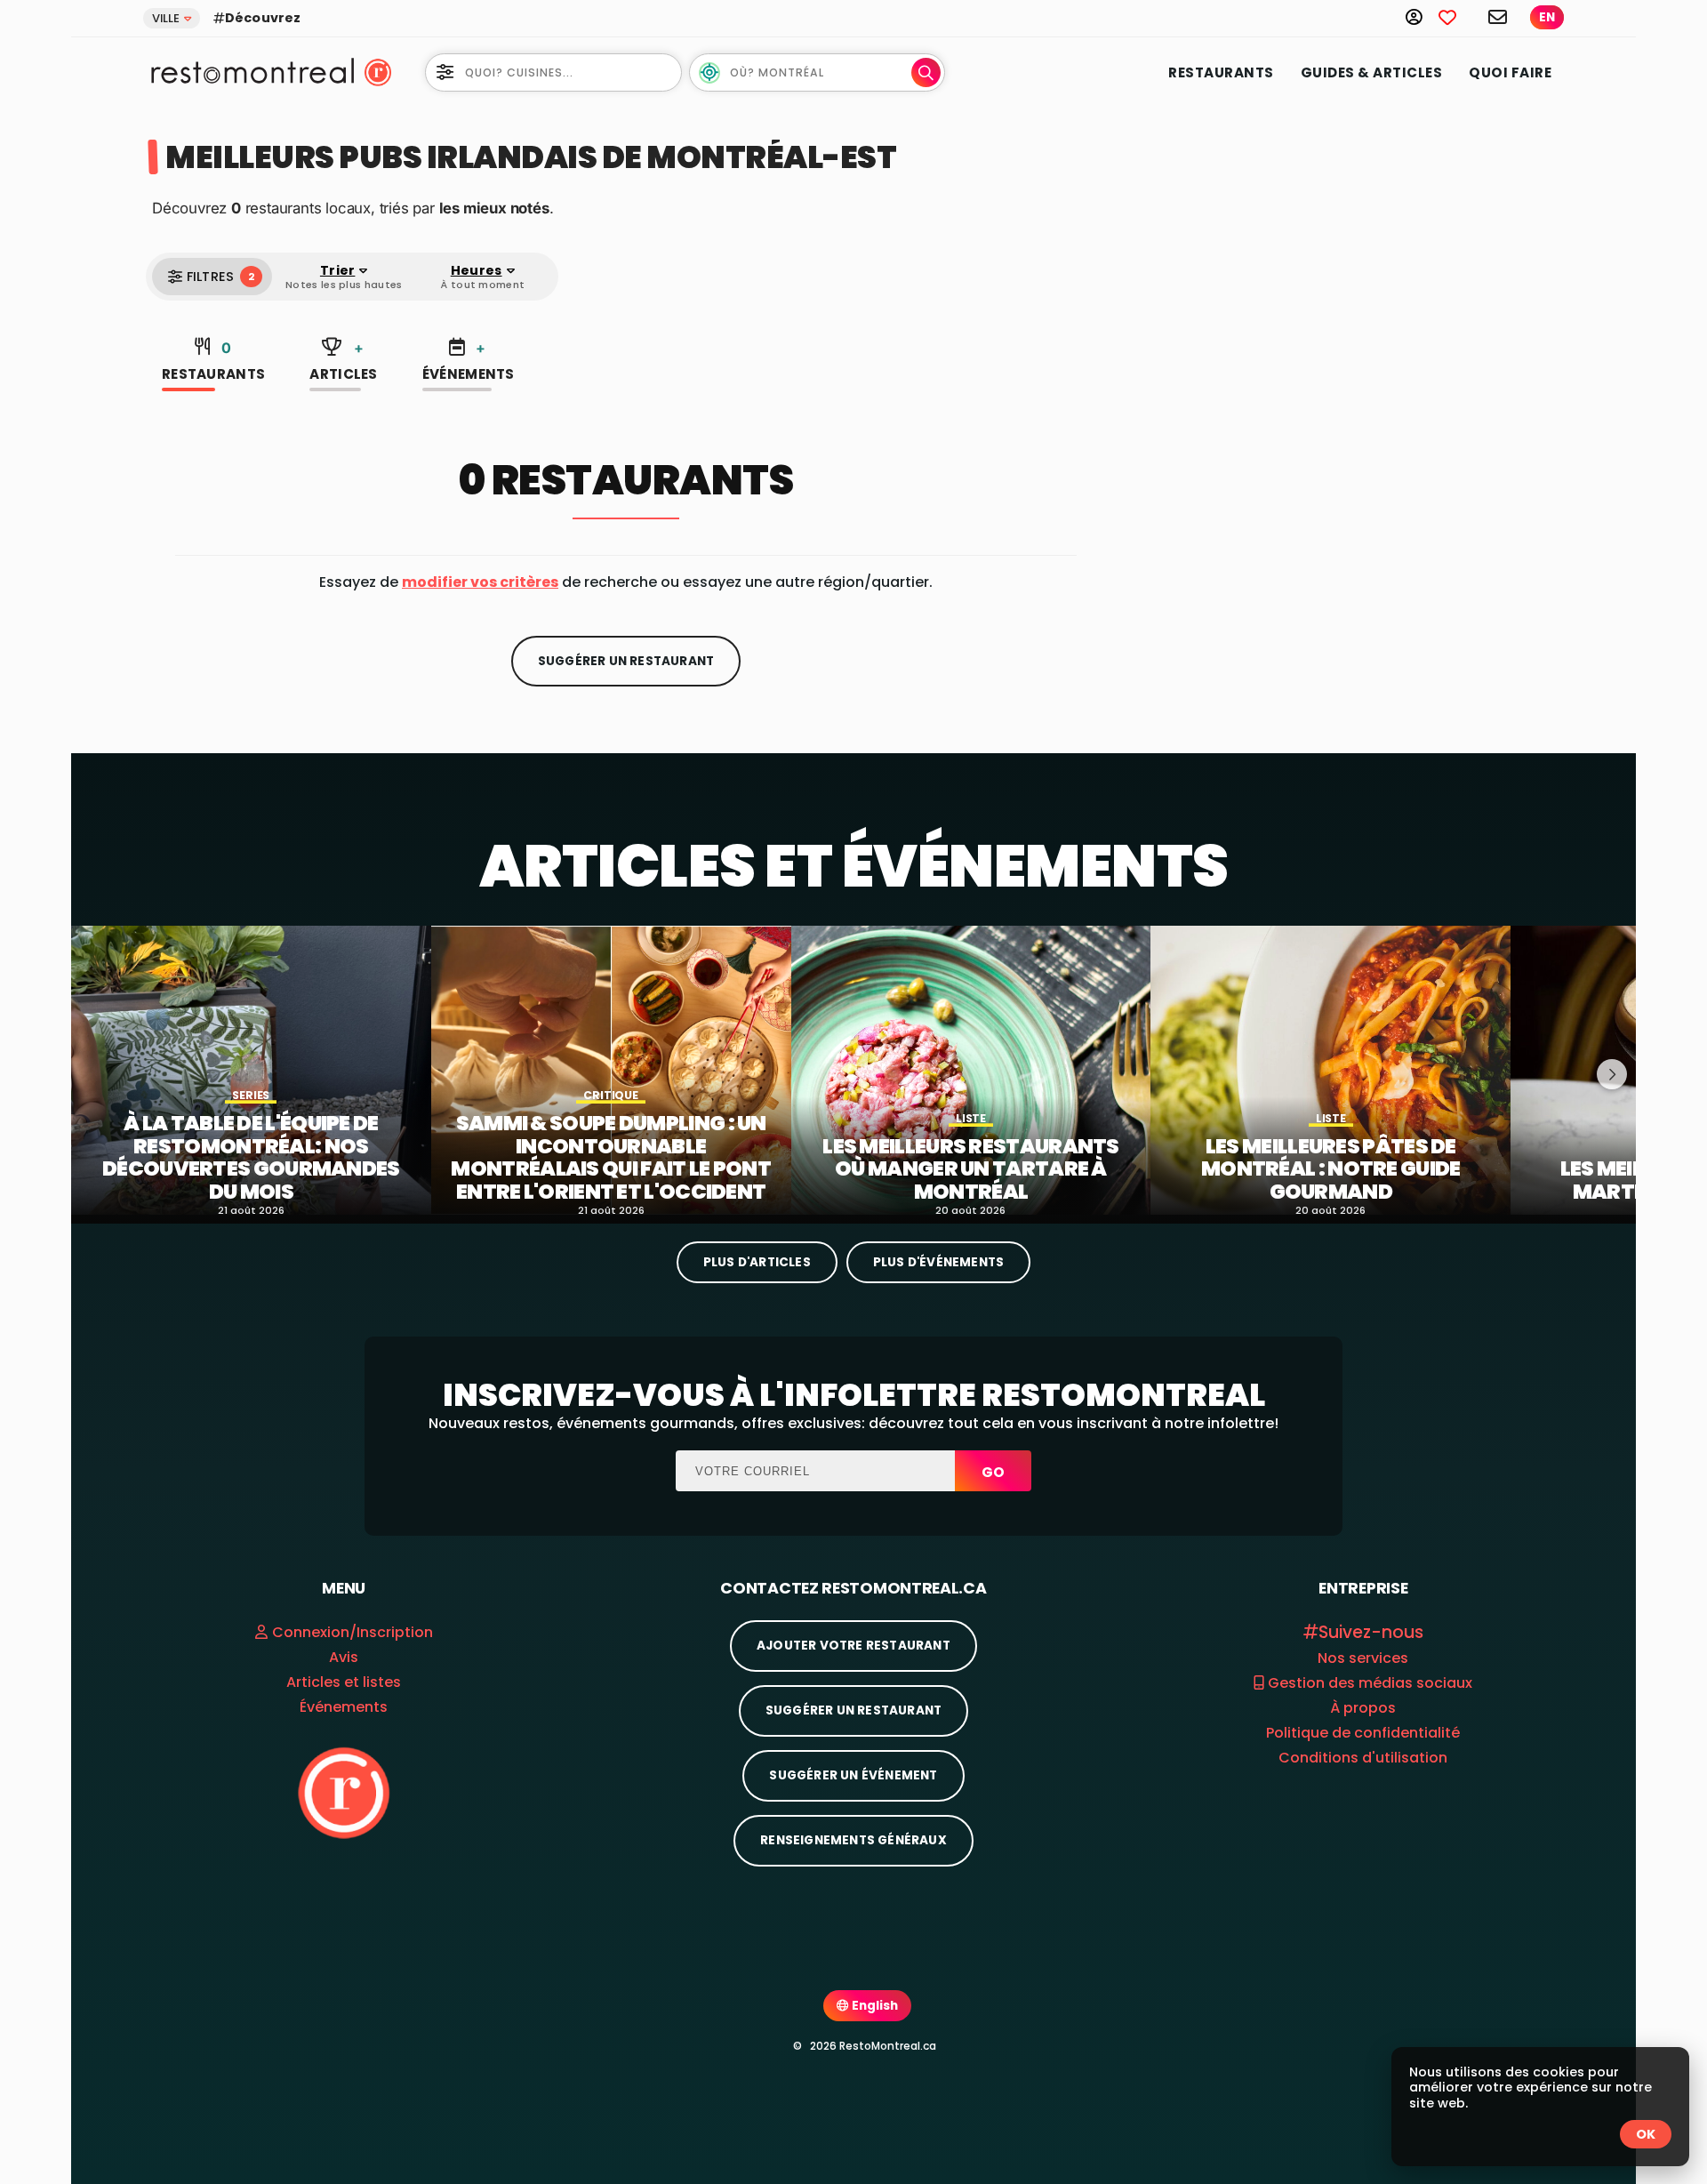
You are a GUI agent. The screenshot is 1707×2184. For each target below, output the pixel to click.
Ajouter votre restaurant (853, 1646)
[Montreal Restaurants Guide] (344, 1792)
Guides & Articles (1372, 72)
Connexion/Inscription (353, 1632)
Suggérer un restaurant (626, 661)
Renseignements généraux (853, 1840)
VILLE (166, 18)
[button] (480, 582)
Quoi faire (1510, 72)
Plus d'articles (757, 1262)
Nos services (1363, 1658)
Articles (343, 361)
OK (1646, 2134)
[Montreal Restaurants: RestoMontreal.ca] (248, 71)
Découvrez (263, 18)
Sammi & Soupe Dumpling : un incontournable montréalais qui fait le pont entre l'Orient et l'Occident (610, 1158)
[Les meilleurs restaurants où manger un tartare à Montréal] (971, 1070)
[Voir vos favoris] (1457, 16)
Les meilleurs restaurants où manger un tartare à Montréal (971, 1170)
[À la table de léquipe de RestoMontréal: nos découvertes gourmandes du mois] (251, 1070)
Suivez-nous (1371, 1632)
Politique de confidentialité (1363, 1733)
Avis (344, 1657)
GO (993, 1472)
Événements (469, 361)
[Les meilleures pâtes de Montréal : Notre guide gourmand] (1330, 1070)
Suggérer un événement (853, 1775)
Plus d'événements (938, 1262)
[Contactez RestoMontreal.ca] (1499, 16)
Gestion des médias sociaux (1368, 1683)
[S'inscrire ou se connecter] (1422, 16)
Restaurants (1221, 72)
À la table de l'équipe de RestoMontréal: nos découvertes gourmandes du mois (251, 1158)
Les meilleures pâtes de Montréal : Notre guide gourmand (1331, 1170)
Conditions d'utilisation (1363, 1758)
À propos (1363, 1708)
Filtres (220, 277)
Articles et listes (344, 1682)
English (874, 2006)
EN (1547, 17)
